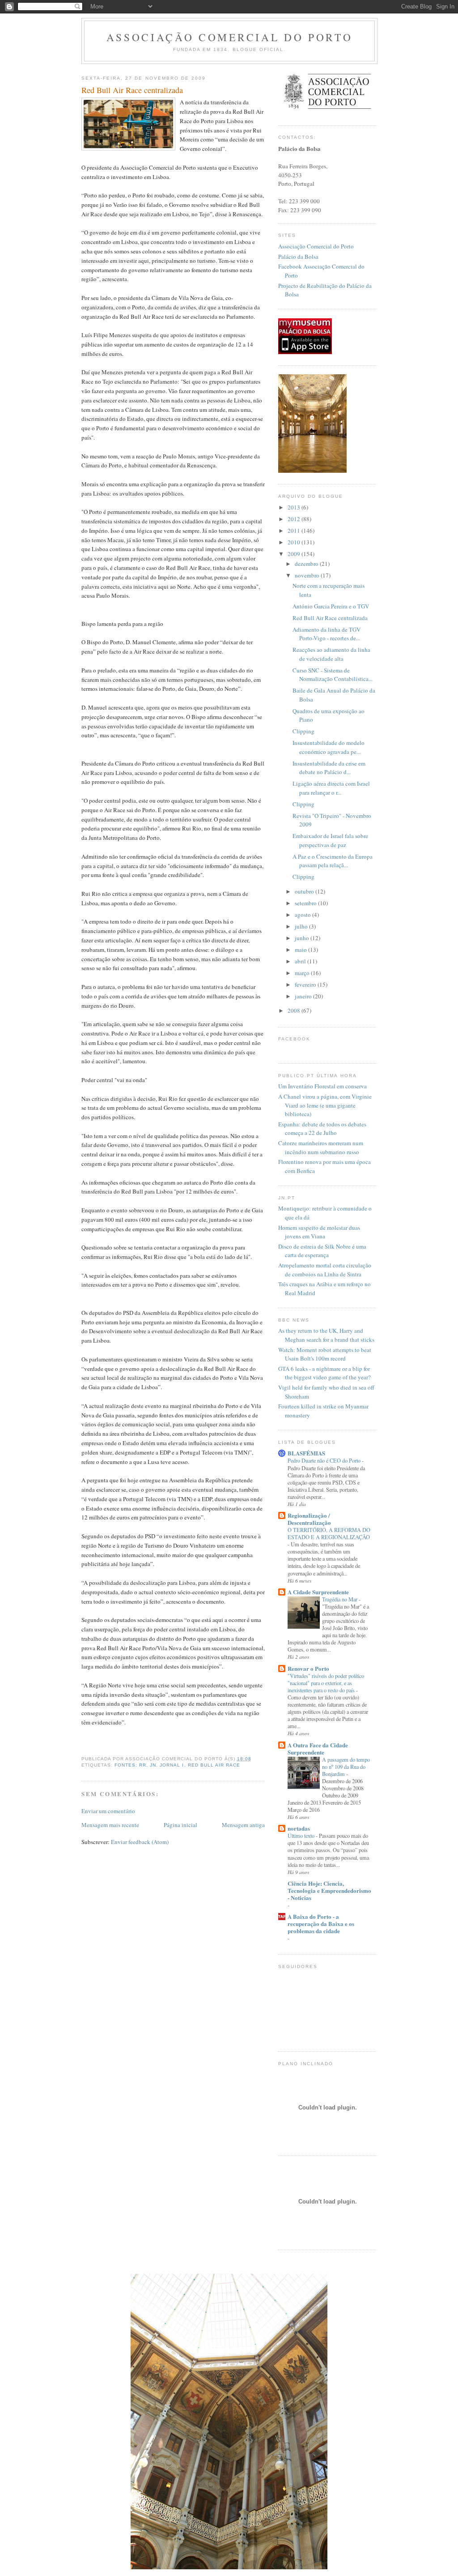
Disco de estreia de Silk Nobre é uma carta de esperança (322, 1251)
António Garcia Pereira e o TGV (331, 606)
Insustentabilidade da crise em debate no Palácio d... (329, 768)
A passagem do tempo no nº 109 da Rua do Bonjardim (346, 1767)
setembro (306, 903)
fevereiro (306, 984)
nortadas (299, 1828)
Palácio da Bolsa (298, 257)
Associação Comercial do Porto (230, 37)
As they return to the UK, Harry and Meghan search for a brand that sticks (326, 1335)
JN (153, 1765)
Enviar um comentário (108, 1811)
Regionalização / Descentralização (309, 1519)
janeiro (304, 996)
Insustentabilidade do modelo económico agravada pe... (329, 747)
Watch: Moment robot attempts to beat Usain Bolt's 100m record (325, 1354)
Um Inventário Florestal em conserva (322, 1086)
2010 (295, 542)
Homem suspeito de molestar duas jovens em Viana (319, 1232)
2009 (295, 554)
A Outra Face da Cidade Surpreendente (318, 1748)
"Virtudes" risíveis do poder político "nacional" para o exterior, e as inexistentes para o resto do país (326, 1683)
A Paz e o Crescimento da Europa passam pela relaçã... (333, 861)
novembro (308, 575)
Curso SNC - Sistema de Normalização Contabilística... (333, 675)
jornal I (172, 1765)
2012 (295, 519)
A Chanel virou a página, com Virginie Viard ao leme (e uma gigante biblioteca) (325, 1105)
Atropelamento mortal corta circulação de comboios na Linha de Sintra (325, 1270)
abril (301, 961)
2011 (295, 531)
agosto (303, 915)
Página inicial (180, 1825)
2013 (295, 507)
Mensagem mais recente (110, 1825)
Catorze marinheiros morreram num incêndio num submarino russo (321, 1147)
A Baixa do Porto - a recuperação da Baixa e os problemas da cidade (321, 1923)
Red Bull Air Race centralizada (132, 90)
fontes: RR (130, 1765)
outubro (305, 891)
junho (303, 938)
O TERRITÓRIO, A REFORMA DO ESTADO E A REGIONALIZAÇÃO (329, 1533)
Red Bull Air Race (214, 1765)
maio (301, 950)
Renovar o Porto (308, 1668)
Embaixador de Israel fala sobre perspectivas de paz (330, 840)
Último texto (302, 1836)
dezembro (307, 564)
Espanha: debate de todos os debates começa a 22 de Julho (322, 1129)
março (303, 973)
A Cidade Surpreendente (318, 1592)
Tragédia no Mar (340, 1599)
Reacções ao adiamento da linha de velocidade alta (331, 654)
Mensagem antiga (243, 1825)
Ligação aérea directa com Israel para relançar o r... (331, 788)
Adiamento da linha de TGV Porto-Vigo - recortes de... (327, 634)
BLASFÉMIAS (306, 1453)
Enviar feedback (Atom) (140, 1842)
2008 (295, 1010)
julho (302, 926)
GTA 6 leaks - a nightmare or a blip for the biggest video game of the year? (324, 1373)
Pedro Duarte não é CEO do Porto (325, 1460)
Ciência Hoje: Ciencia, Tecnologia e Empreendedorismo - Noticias (329, 1890)
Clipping (303, 731)
